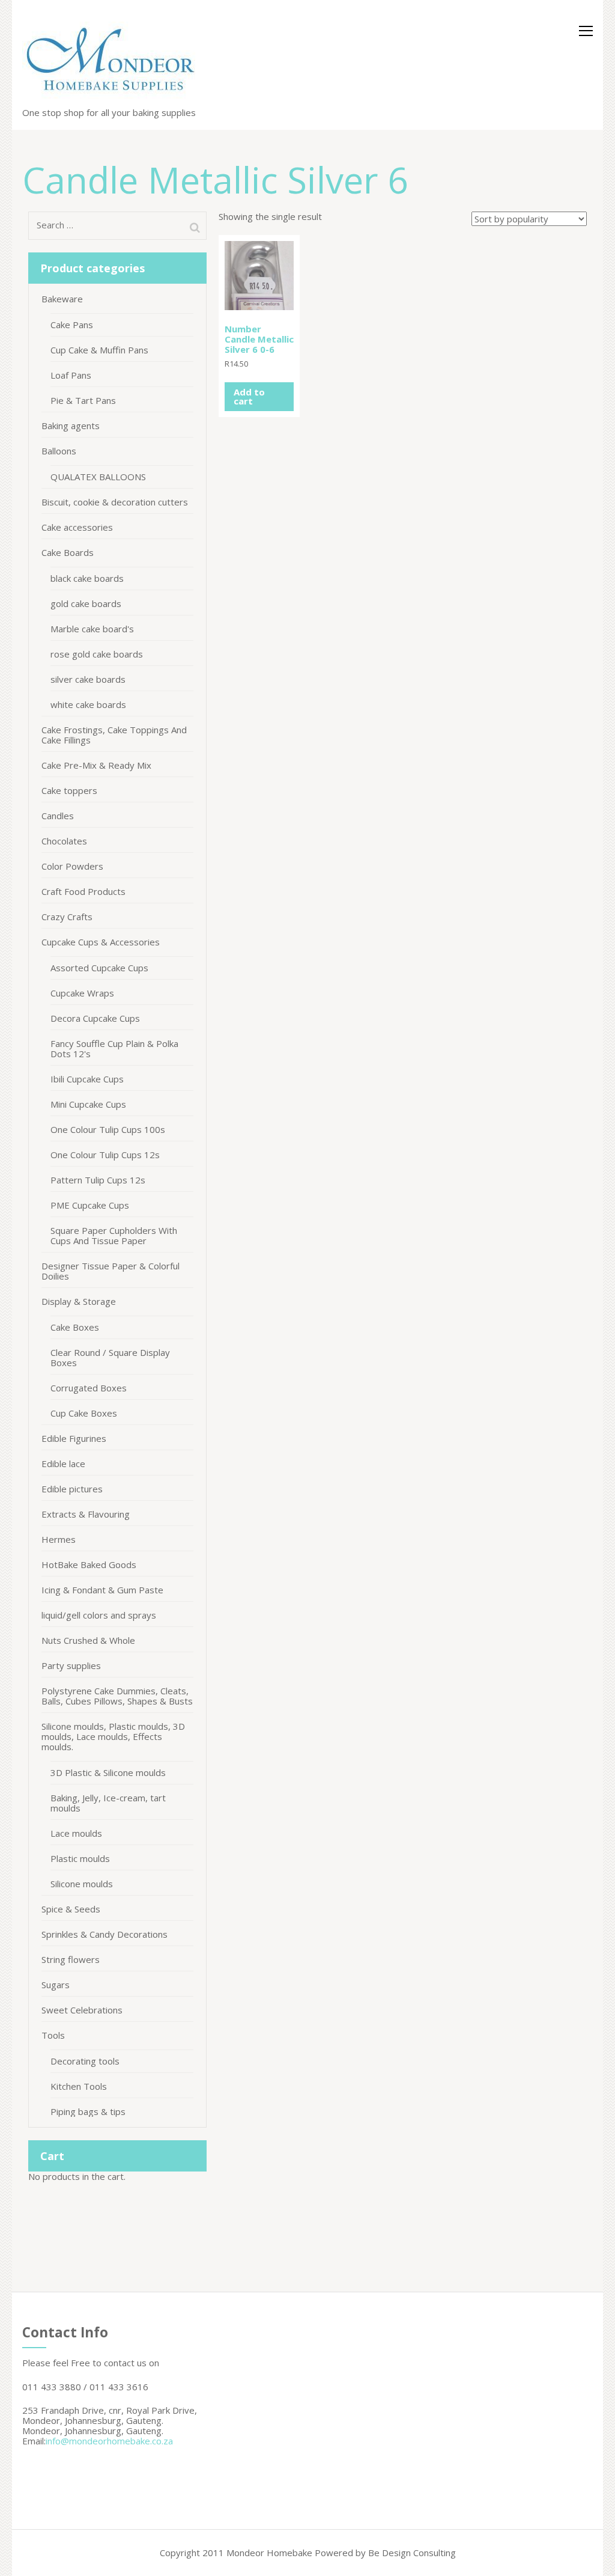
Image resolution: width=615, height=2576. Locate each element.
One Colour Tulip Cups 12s (105, 1155)
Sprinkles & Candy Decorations (105, 1934)
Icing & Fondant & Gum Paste (102, 1590)
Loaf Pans (71, 375)
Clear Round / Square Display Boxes (110, 1357)
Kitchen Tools (79, 2086)
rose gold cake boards (97, 654)
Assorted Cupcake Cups (99, 968)
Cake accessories (77, 527)
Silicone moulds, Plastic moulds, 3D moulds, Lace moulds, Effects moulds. (113, 1736)
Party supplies (71, 1665)
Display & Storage (79, 1301)
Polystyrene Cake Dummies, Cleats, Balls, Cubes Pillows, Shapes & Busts (117, 1696)
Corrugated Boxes (89, 1388)
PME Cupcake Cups (90, 1205)
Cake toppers (69, 790)
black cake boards (87, 578)
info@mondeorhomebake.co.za (109, 2441)
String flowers (71, 1959)
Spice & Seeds (71, 1909)
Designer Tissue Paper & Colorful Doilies (111, 1271)
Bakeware (62, 299)
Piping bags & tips (88, 2111)
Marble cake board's (92, 629)
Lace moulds (76, 1833)
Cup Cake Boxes (84, 1413)
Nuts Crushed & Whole (88, 1640)
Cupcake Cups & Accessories (101, 942)
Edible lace (63, 1463)
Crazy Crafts (67, 917)
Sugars (56, 1985)
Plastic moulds (80, 1858)
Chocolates (64, 841)
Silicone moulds (82, 1884)
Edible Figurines (74, 1438)
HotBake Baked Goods (89, 1564)
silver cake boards (88, 679)
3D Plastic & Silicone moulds (108, 1772)
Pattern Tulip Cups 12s (98, 1180)
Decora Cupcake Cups (95, 1018)
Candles (58, 816)
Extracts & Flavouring (86, 1514)
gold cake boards (86, 603)
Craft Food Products (83, 891)
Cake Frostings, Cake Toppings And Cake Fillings (114, 735)
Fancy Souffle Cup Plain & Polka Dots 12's (114, 1048)
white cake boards (88, 704)
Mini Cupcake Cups (88, 1104)
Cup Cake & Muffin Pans (99, 350)
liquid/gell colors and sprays (99, 1615)
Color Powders (72, 866)
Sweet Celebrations (82, 2010)
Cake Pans (72, 325)
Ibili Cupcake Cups (87, 1079)
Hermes (59, 1539)
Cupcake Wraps (82, 993)
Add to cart (249, 396)
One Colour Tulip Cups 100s (108, 1129)
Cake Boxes (75, 1327)
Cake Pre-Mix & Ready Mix (96, 765)
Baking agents (71, 426)
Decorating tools (85, 2061)
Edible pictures (72, 1489)
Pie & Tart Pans (83, 400)
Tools (53, 2035)
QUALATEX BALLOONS (98, 477)
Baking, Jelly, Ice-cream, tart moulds (108, 1803)
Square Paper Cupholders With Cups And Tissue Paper (114, 1235)
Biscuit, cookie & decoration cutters (115, 502)
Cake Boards (68, 552)
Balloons (59, 451)
